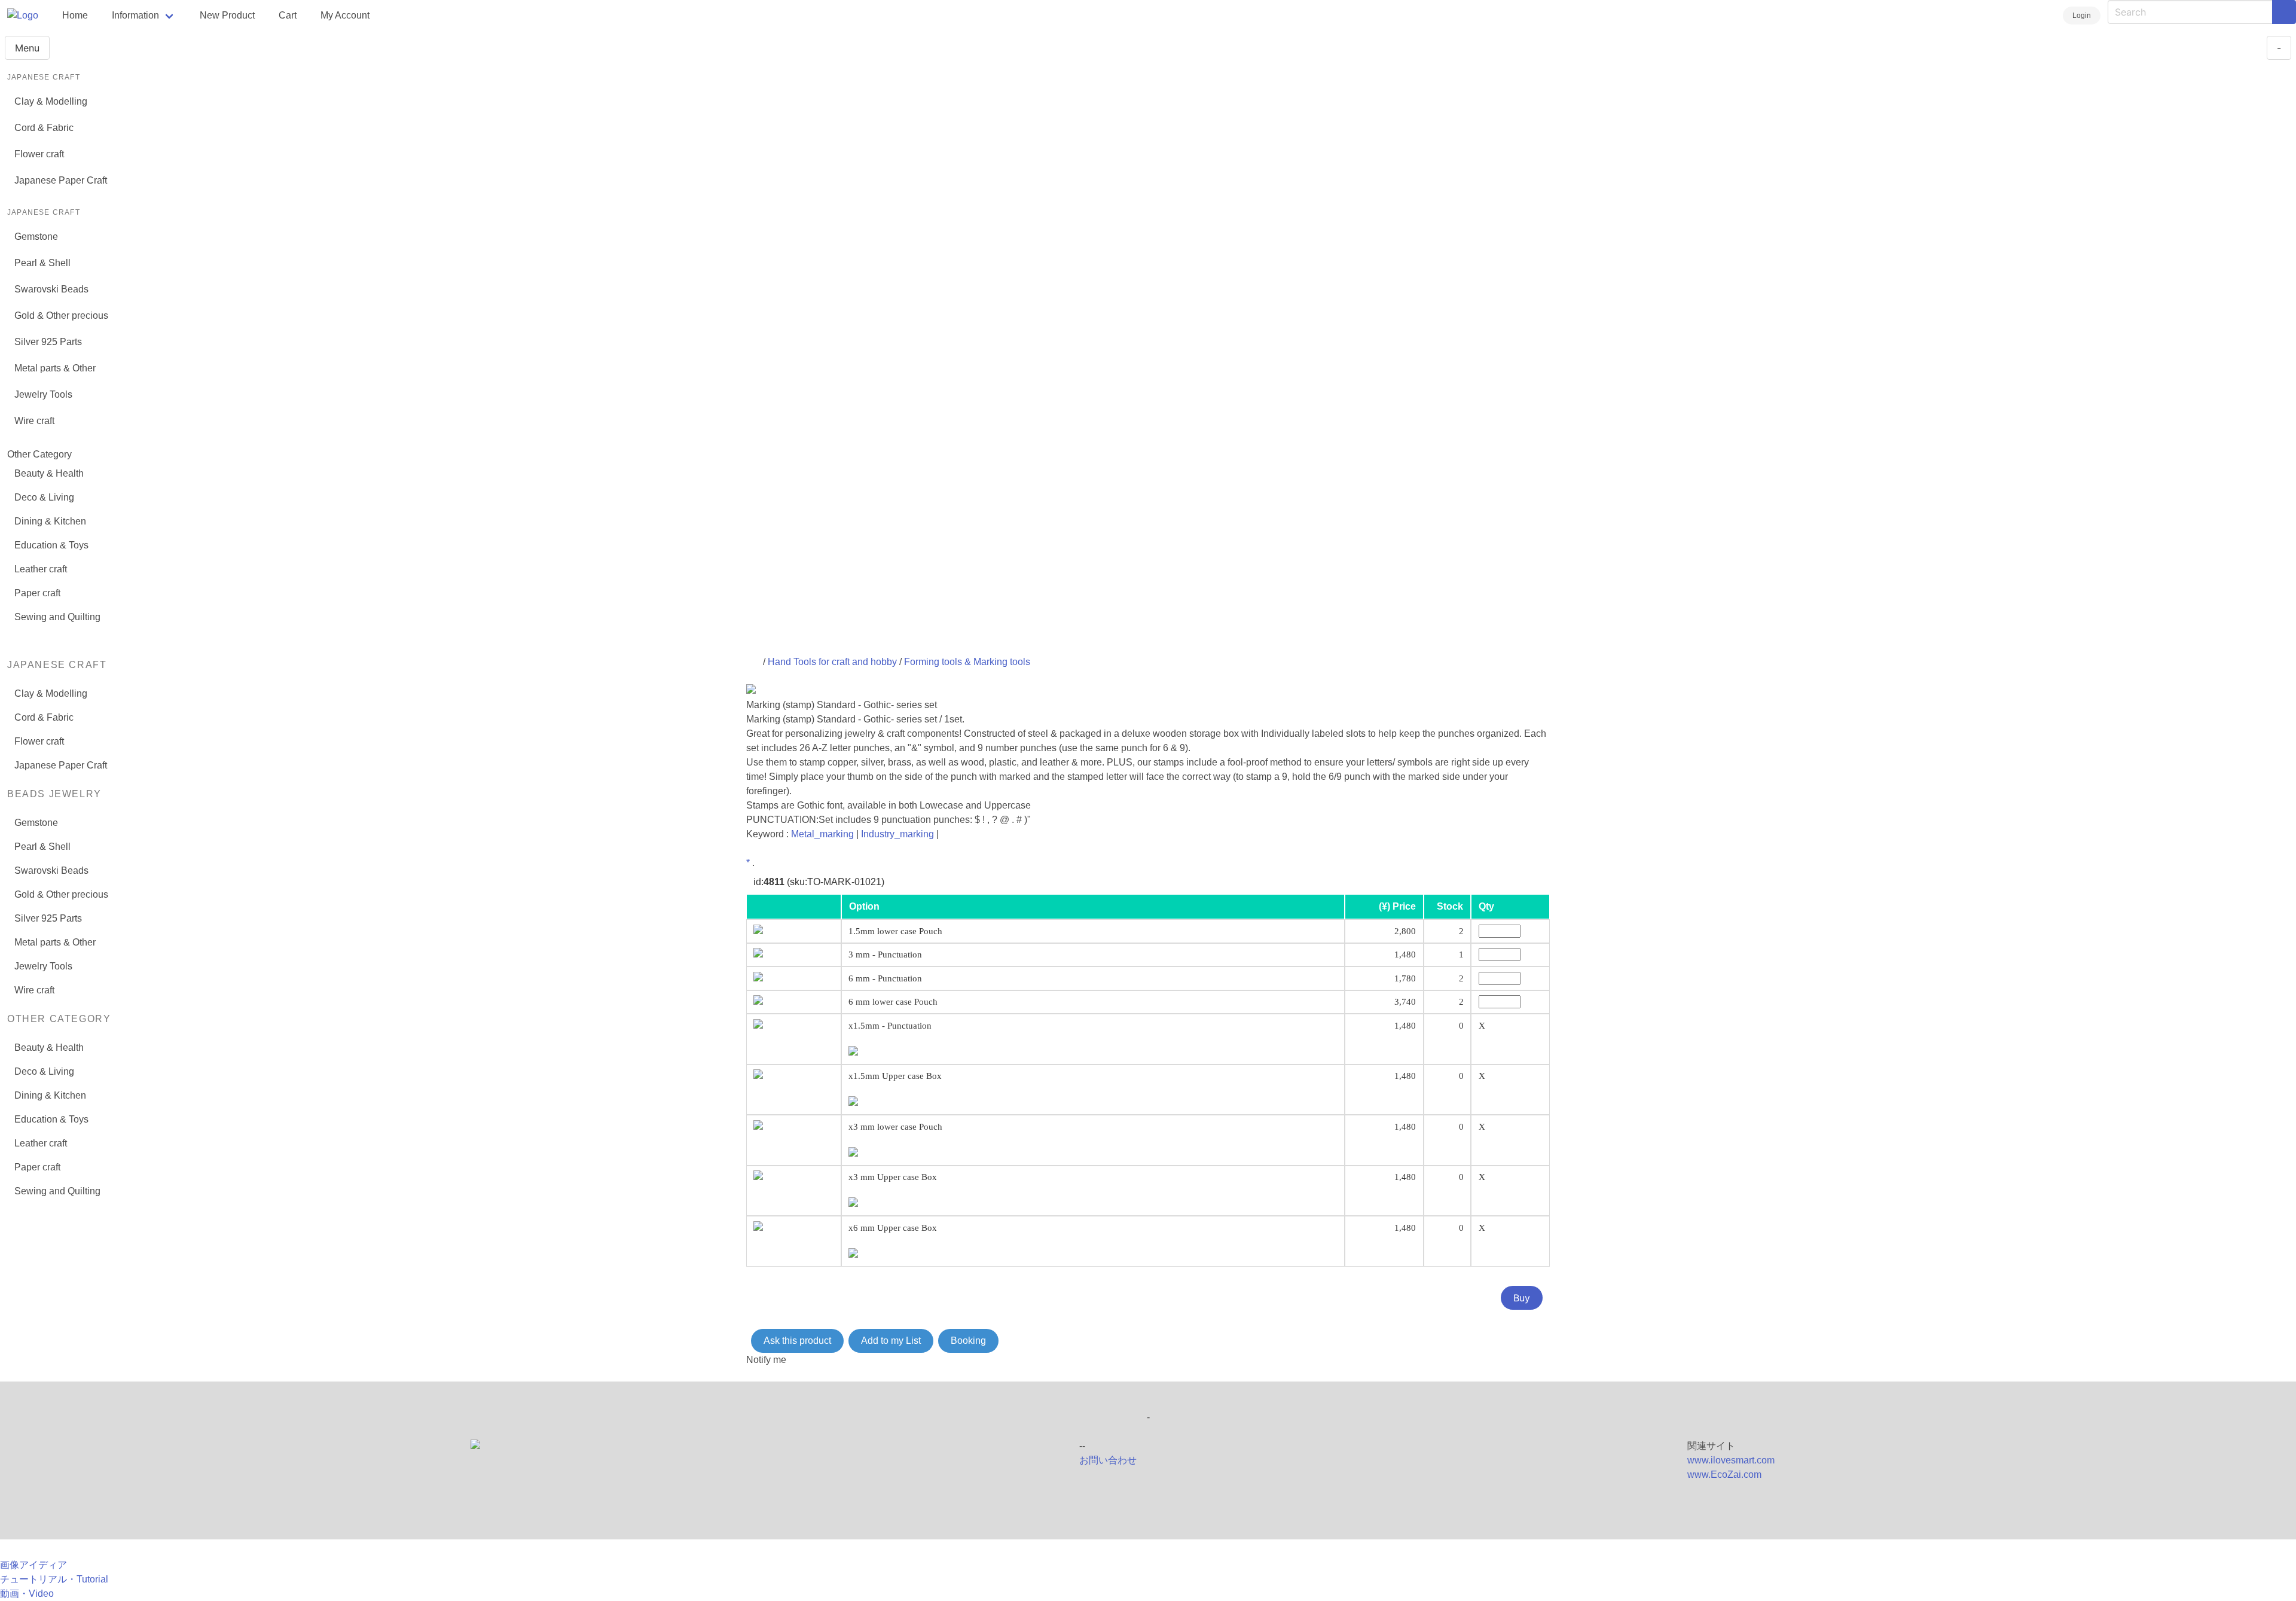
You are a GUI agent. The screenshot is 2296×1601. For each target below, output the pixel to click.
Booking (968, 1341)
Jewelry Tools (43, 394)
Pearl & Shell (42, 263)
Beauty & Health (49, 473)
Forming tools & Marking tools (967, 662)
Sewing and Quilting (57, 617)
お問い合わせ (1108, 1460)
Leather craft (41, 569)
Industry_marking (897, 834)
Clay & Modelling (51, 101)
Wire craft (34, 421)
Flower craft (39, 154)
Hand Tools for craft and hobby (832, 662)
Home (75, 15)
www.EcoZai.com (1724, 1475)
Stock (1450, 906)
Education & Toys (51, 545)
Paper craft (37, 593)
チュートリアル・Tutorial (54, 1579)
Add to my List (891, 1341)
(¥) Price (1397, 906)
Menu (27, 48)
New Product (227, 15)
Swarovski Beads (51, 289)
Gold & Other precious (61, 315)
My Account (345, 15)
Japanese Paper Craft (61, 180)
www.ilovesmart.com (1731, 1460)
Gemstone (36, 237)
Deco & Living (44, 497)
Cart (288, 15)
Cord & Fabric (44, 128)
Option (864, 906)
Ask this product (797, 1341)
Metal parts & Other (55, 368)
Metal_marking (822, 834)
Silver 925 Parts (48, 342)
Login (2082, 16)
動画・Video (27, 1594)
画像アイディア (33, 1565)
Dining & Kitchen (50, 521)
